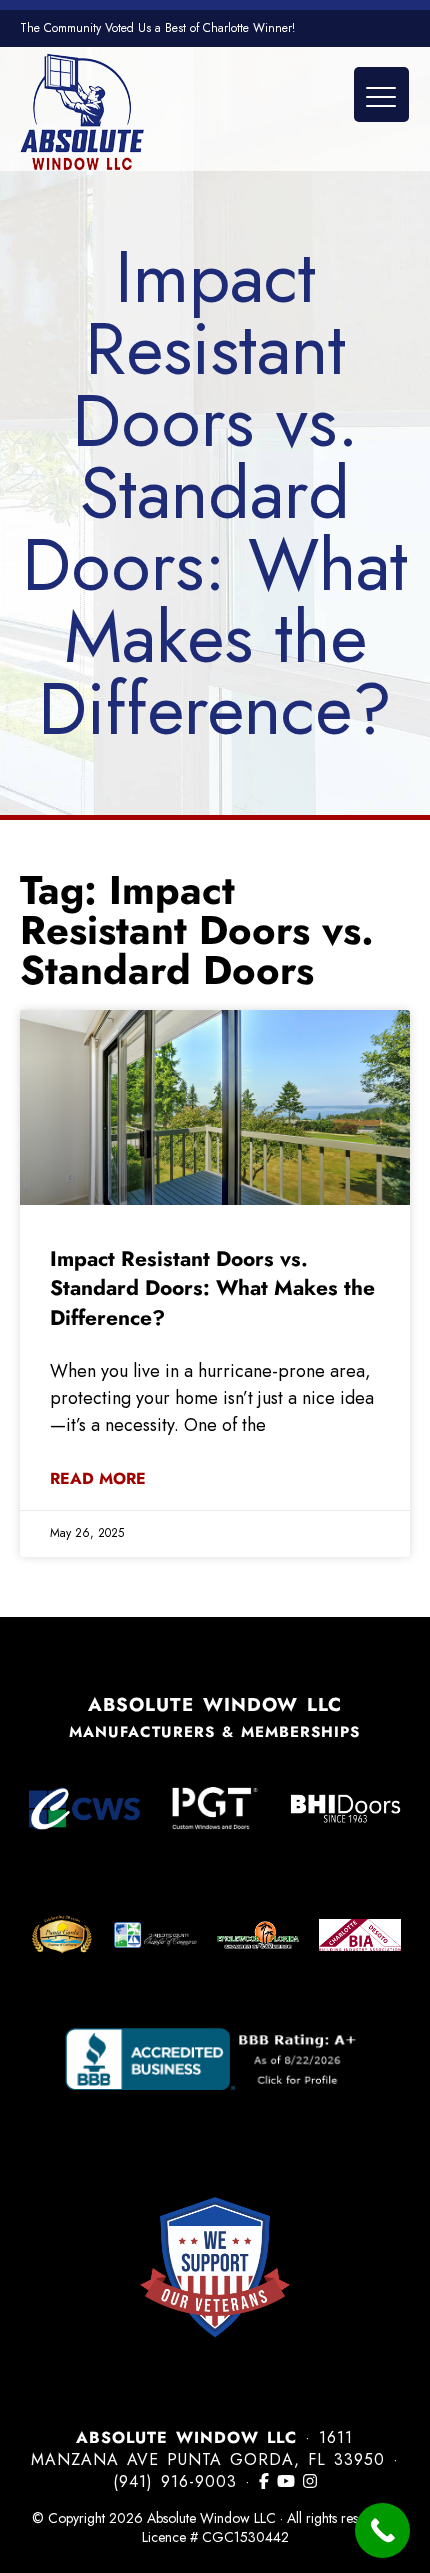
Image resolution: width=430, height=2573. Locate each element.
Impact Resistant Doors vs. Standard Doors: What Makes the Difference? (212, 1288)
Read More (98, 1479)
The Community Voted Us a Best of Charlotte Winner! (157, 28)
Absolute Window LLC (82, 112)
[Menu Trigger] (381, 94)
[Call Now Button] (382, 2530)
